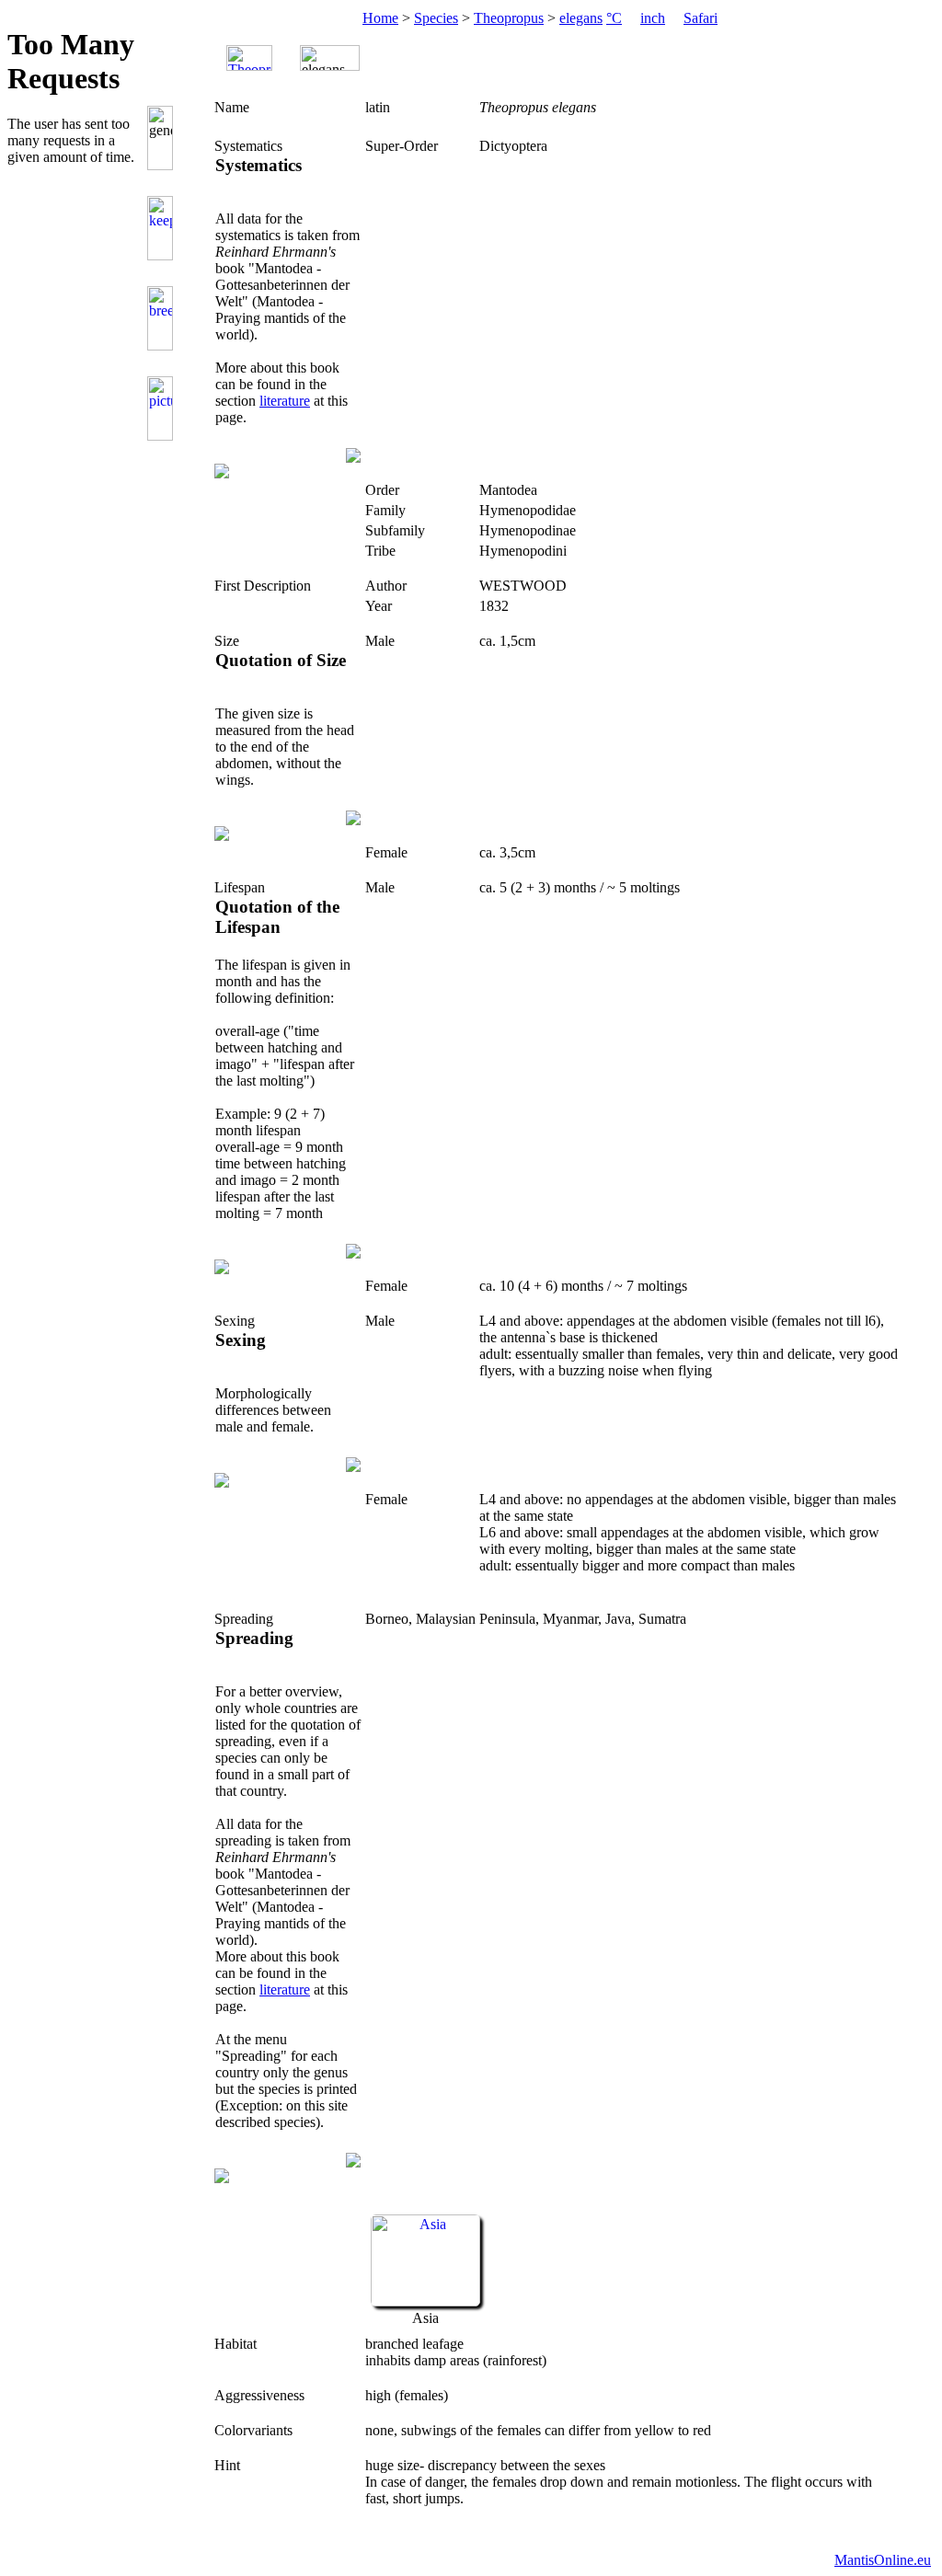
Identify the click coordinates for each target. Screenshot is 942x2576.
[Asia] (425, 2301)
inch (653, 18)
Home (380, 18)
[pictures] (163, 408)
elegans (581, 18)
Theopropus (509, 18)
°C (614, 18)
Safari (701, 18)
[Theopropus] (249, 58)
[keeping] (163, 228)
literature (285, 401)
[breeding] (163, 318)
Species (436, 18)
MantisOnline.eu (883, 2560)
